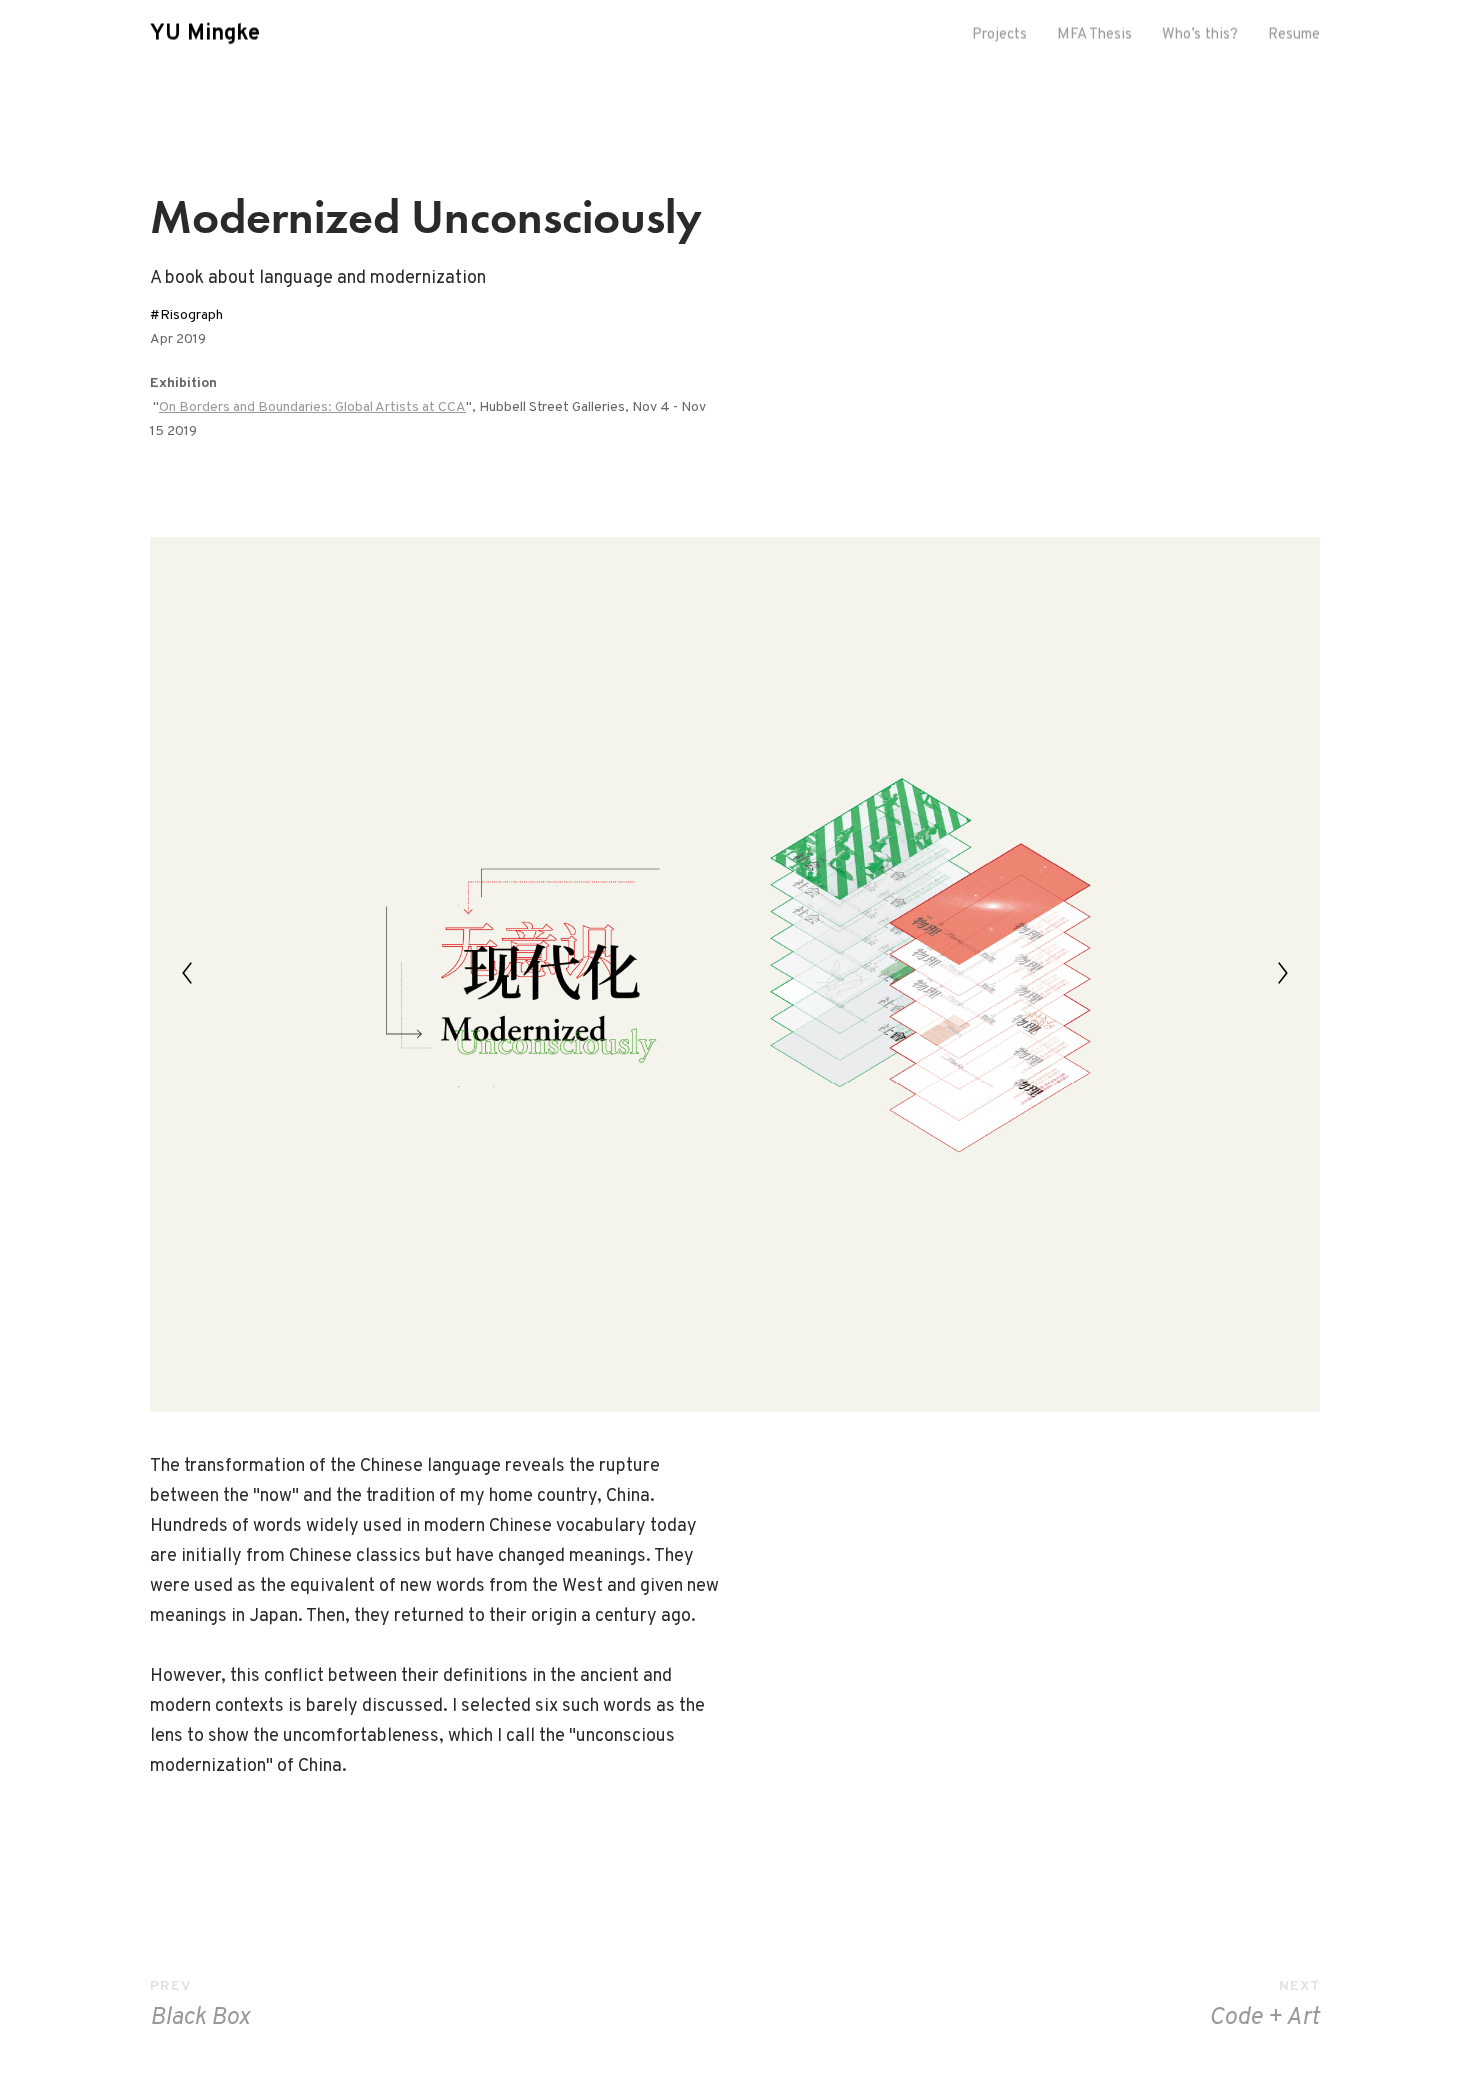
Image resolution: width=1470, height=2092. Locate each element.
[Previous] (187, 973)
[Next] (1283, 973)
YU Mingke (205, 35)
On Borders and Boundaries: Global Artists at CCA (312, 407)
